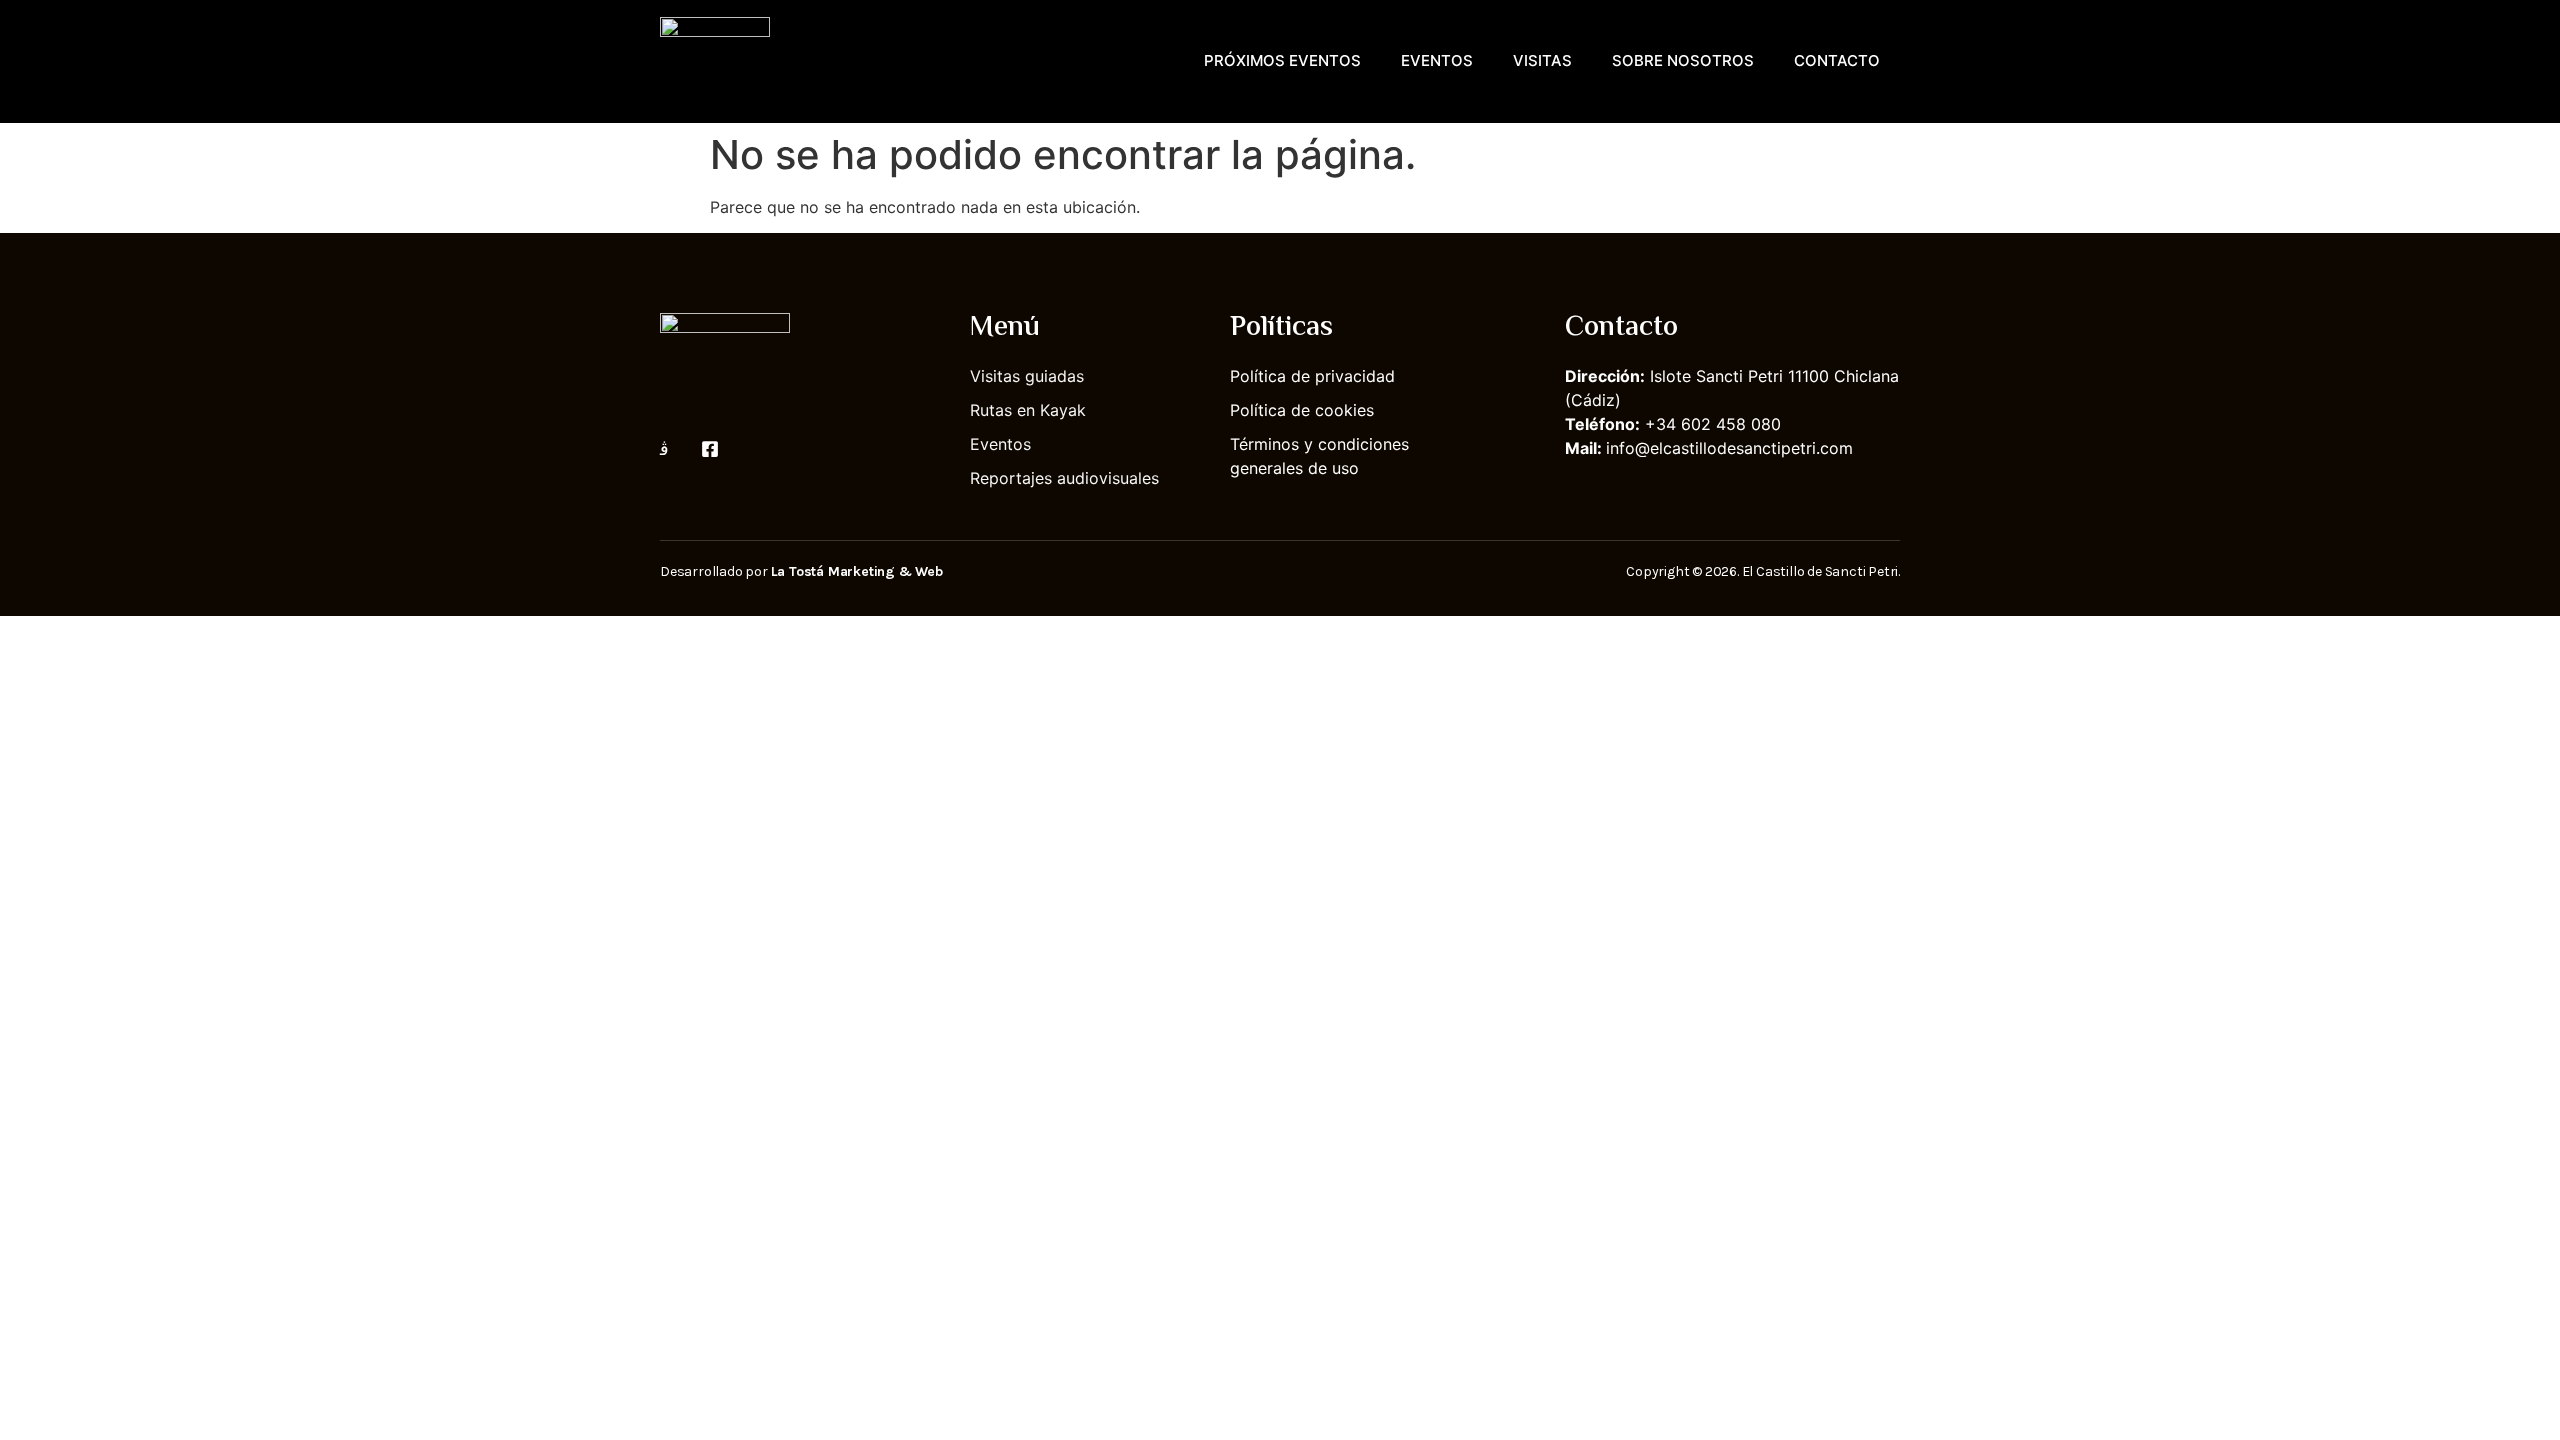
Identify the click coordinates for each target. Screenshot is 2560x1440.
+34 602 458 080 (1713, 424)
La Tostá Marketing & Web (857, 571)
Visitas (1542, 60)
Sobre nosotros (1683, 60)
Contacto (1837, 60)
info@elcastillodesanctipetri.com (1729, 448)
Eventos (1437, 60)
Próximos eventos (1282, 60)
